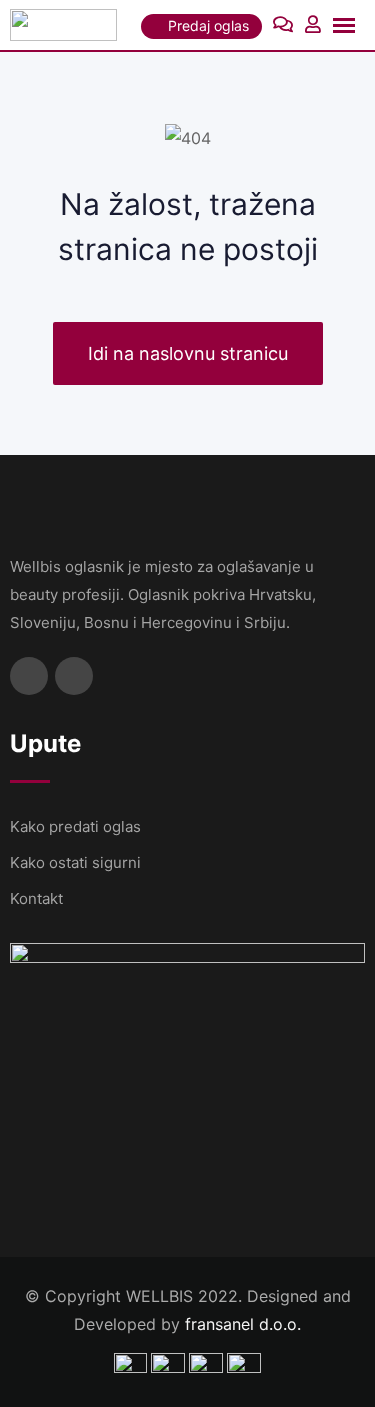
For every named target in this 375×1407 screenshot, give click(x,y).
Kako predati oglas (75, 826)
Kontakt (36, 898)
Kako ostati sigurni (75, 862)
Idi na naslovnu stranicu (188, 353)
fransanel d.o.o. (243, 1324)
